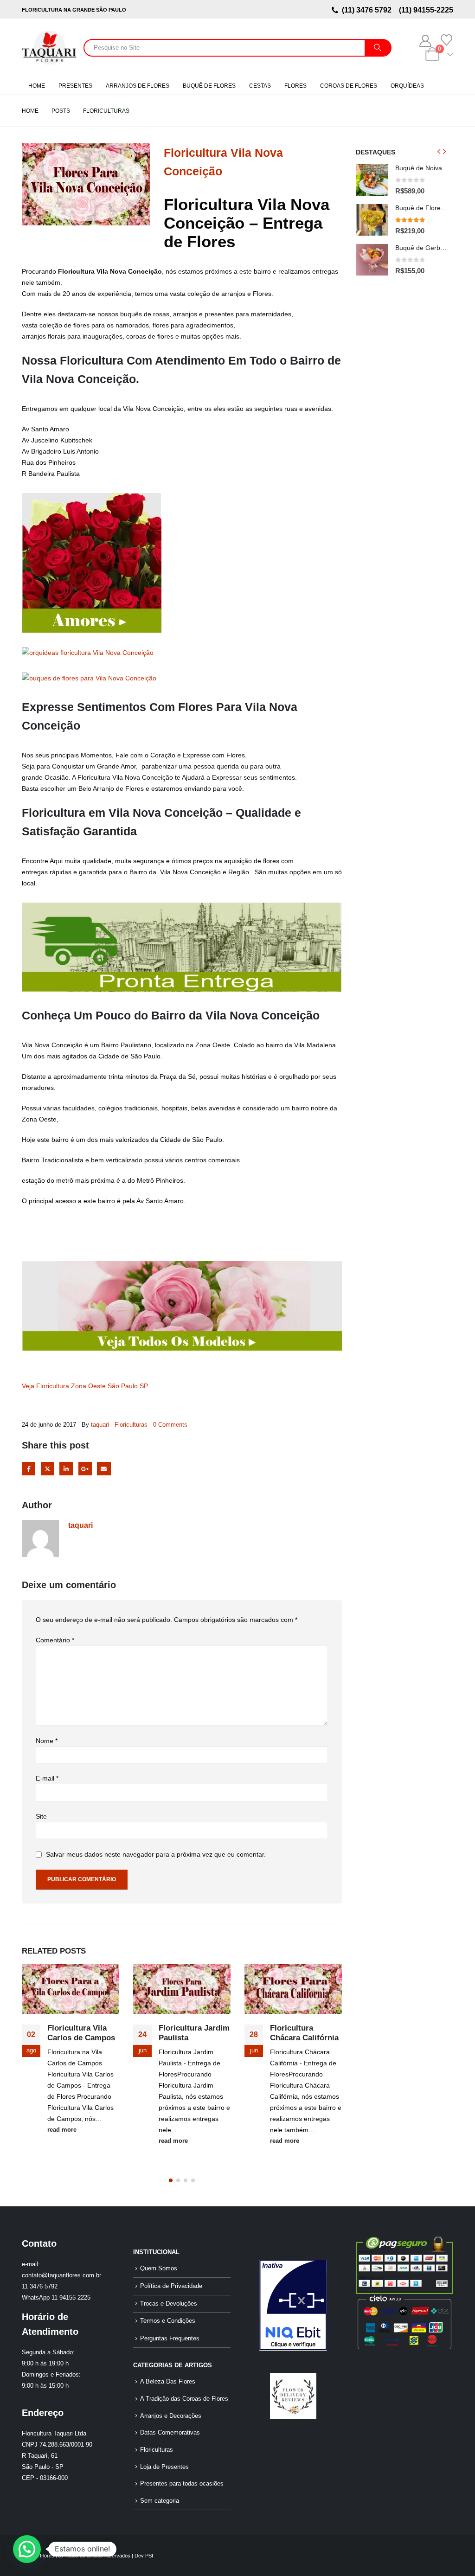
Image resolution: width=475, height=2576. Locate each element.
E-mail (47, 1778)
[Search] (378, 48)
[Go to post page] (71, 1989)
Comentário (55, 1640)
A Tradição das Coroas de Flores (184, 2399)
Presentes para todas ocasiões (182, 2484)
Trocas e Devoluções (169, 2304)
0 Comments (170, 1425)
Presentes (75, 86)
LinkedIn (66, 1469)
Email (104, 1469)
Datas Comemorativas (170, 2433)
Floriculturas (131, 1425)
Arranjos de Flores (138, 86)
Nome (47, 1741)
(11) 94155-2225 (425, 10)
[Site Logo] (49, 48)
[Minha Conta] (426, 41)
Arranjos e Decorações (171, 2416)
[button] (171, 2180)
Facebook (29, 1469)
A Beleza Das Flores (168, 2382)
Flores (295, 86)
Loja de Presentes (164, 2467)
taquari (100, 1425)
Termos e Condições (168, 2321)
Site (41, 1816)
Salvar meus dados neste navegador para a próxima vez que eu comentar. (156, 1855)
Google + (85, 1469)
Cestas (260, 86)
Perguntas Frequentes (170, 2339)
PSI (149, 2556)
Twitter (48, 1469)
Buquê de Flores (209, 86)
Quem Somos (159, 2268)
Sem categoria (160, 2501)
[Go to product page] (372, 180)
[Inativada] (293, 2305)
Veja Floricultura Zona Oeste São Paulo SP (85, 1386)
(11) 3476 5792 (369, 10)
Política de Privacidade (171, 2286)
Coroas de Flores (349, 86)
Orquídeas (407, 86)
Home (37, 86)
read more (62, 2130)
